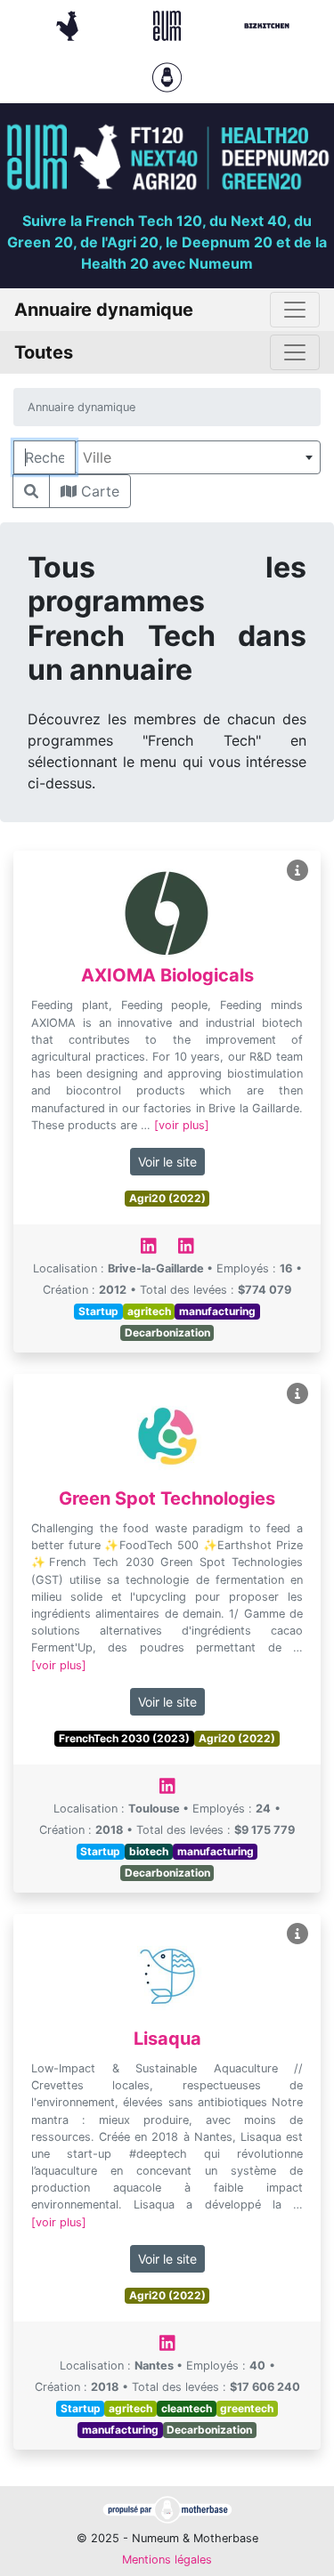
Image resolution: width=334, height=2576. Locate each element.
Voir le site (167, 1162)
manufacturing (217, 1311)
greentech (247, 2408)
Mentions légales (167, 2560)
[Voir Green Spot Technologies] (297, 1394)
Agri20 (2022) (167, 1198)
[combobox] (198, 457)
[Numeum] (169, 24)
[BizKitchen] (267, 24)
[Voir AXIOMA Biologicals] (297, 871)
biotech (149, 1851)
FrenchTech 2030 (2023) (124, 1738)
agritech (149, 1311)
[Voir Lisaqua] (297, 1934)
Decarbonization (167, 1332)
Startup (98, 1311)
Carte (98, 491)
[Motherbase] (167, 76)
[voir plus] (182, 1125)
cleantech (187, 2408)
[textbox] (198, 457)
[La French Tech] (69, 24)
